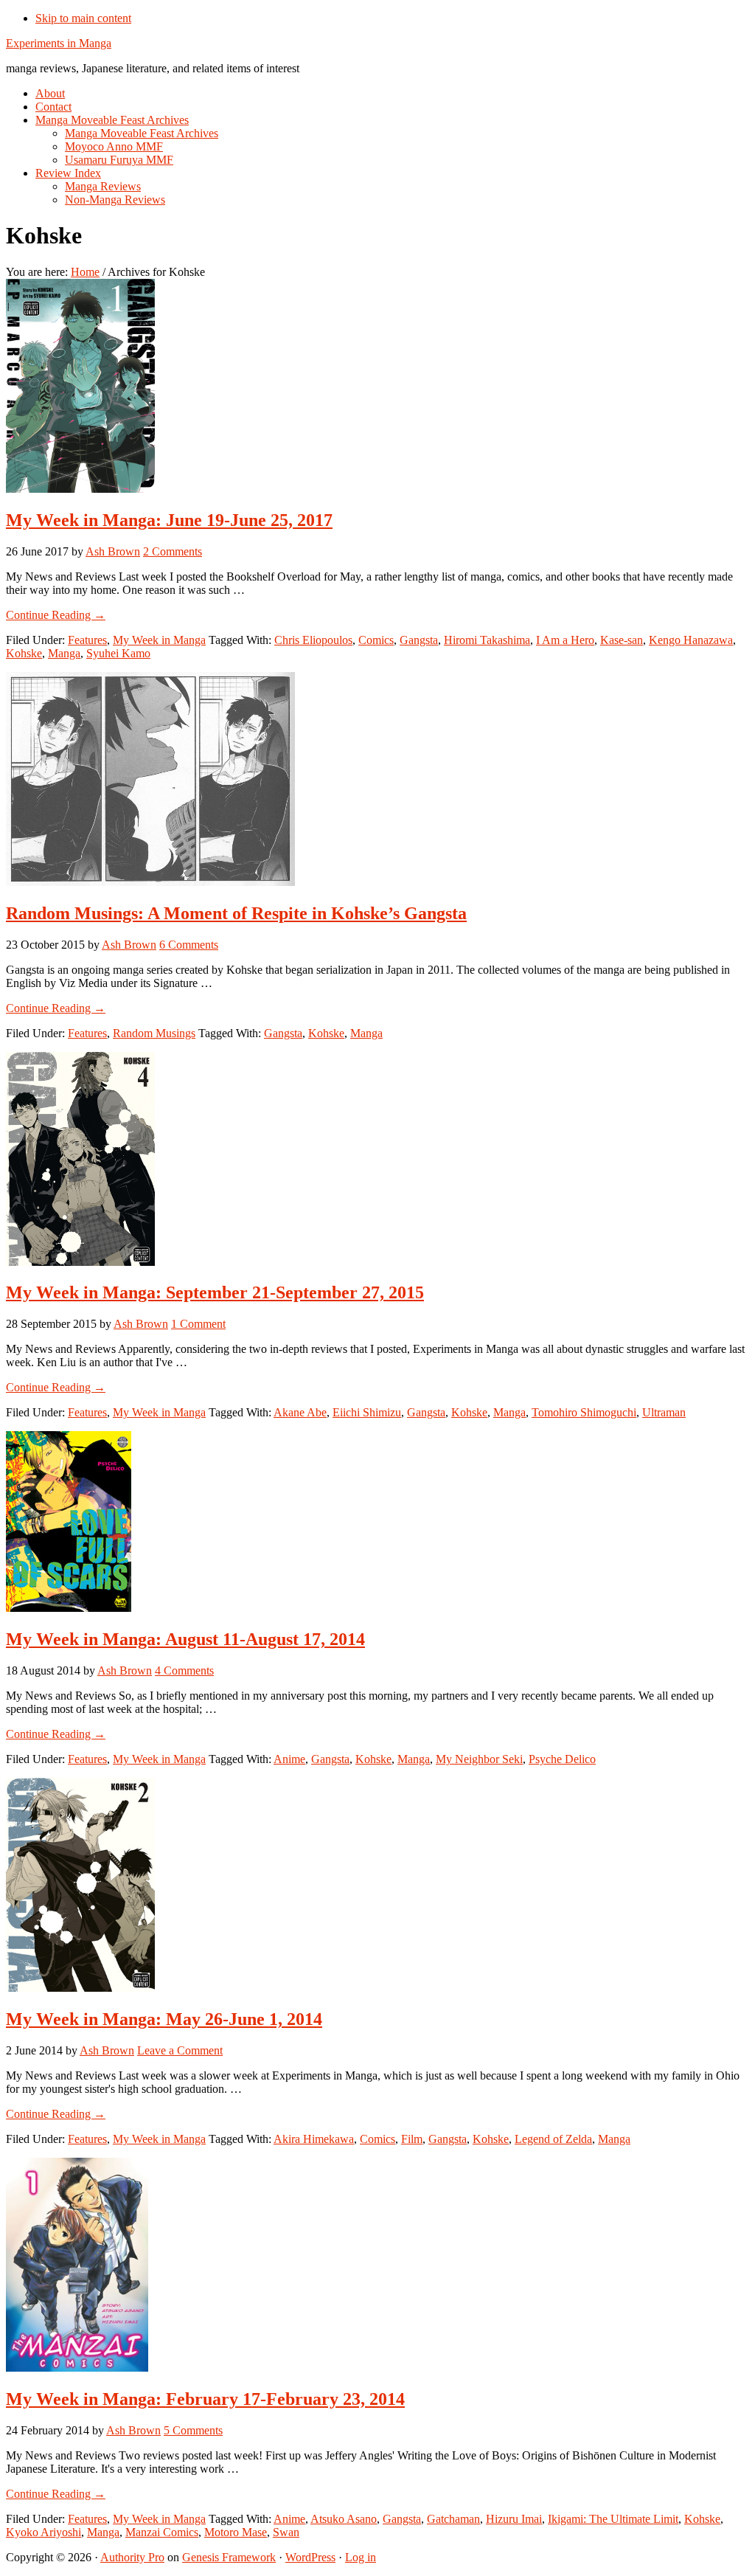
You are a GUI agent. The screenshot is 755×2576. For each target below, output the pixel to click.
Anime (289, 1759)
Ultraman (664, 1412)
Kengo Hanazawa (691, 640)
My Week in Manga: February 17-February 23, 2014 (205, 2399)
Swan (286, 2532)
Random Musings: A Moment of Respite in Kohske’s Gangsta (236, 913)
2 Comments (173, 551)
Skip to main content (83, 18)
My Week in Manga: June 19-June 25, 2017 (169, 520)
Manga (64, 653)
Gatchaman (453, 2519)
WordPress (310, 2557)
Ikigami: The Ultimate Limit (613, 2519)
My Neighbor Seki (479, 1759)
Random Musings (154, 1033)
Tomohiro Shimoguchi (584, 1412)
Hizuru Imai (514, 2519)
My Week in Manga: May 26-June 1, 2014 (164, 2019)
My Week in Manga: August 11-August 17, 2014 (185, 1639)
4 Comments (184, 1670)
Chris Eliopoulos (313, 640)
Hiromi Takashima (487, 640)
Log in (361, 2557)
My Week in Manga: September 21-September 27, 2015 (215, 1292)
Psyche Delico (562, 1759)
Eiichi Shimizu (367, 1412)
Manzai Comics (162, 2532)
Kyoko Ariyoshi (44, 2532)
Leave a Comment (180, 2050)
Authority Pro (132, 2557)
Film (412, 2139)
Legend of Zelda (553, 2139)
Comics (376, 640)
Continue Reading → (56, 615)
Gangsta (419, 640)
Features (87, 640)
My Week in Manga (159, 640)
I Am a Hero (565, 640)
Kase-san (622, 640)
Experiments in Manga (59, 43)
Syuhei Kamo (118, 653)
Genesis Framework (229, 2557)
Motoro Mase (236, 2532)
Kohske (24, 653)
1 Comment (198, 1324)
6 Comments (189, 945)
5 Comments (193, 2430)
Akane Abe (300, 1412)
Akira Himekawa (314, 2139)
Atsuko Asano (344, 2519)
